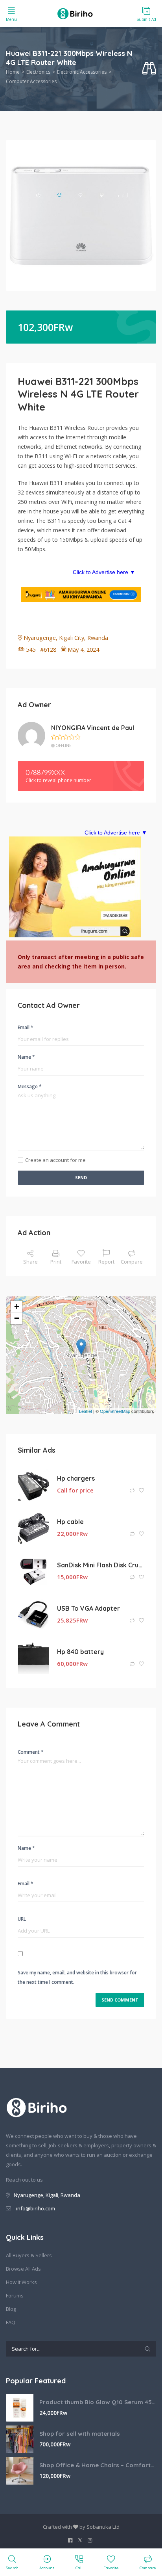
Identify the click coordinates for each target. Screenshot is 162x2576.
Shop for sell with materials (80, 2434)
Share (30, 1262)
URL (22, 1919)
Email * (26, 1027)
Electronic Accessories (82, 72)
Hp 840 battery (80, 1652)
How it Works (21, 2282)
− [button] (17, 1318)
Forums (15, 2295)
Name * (26, 1057)
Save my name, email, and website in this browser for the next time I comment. (77, 1977)
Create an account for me (55, 1160)
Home (13, 72)
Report (106, 1262)
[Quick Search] (149, 69)
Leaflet (86, 1411)
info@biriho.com (36, 2208)
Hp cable (70, 1522)
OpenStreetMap (115, 1411)
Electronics (38, 72)
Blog (11, 2309)
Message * (30, 1086)
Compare (132, 1262)
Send (81, 1177)
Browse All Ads (23, 2269)
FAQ (11, 2322)
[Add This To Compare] (133, 1491)
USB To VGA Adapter (88, 1608)
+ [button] (17, 1306)
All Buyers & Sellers (29, 2255)
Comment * (31, 1752)
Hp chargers (76, 1478)
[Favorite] (142, 1491)
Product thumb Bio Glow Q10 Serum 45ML (98, 2402)
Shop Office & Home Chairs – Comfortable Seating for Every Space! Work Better (98, 2465)
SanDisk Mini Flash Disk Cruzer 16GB (101, 1565)
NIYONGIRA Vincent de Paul (93, 728)
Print (56, 1262)
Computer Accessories (31, 81)
